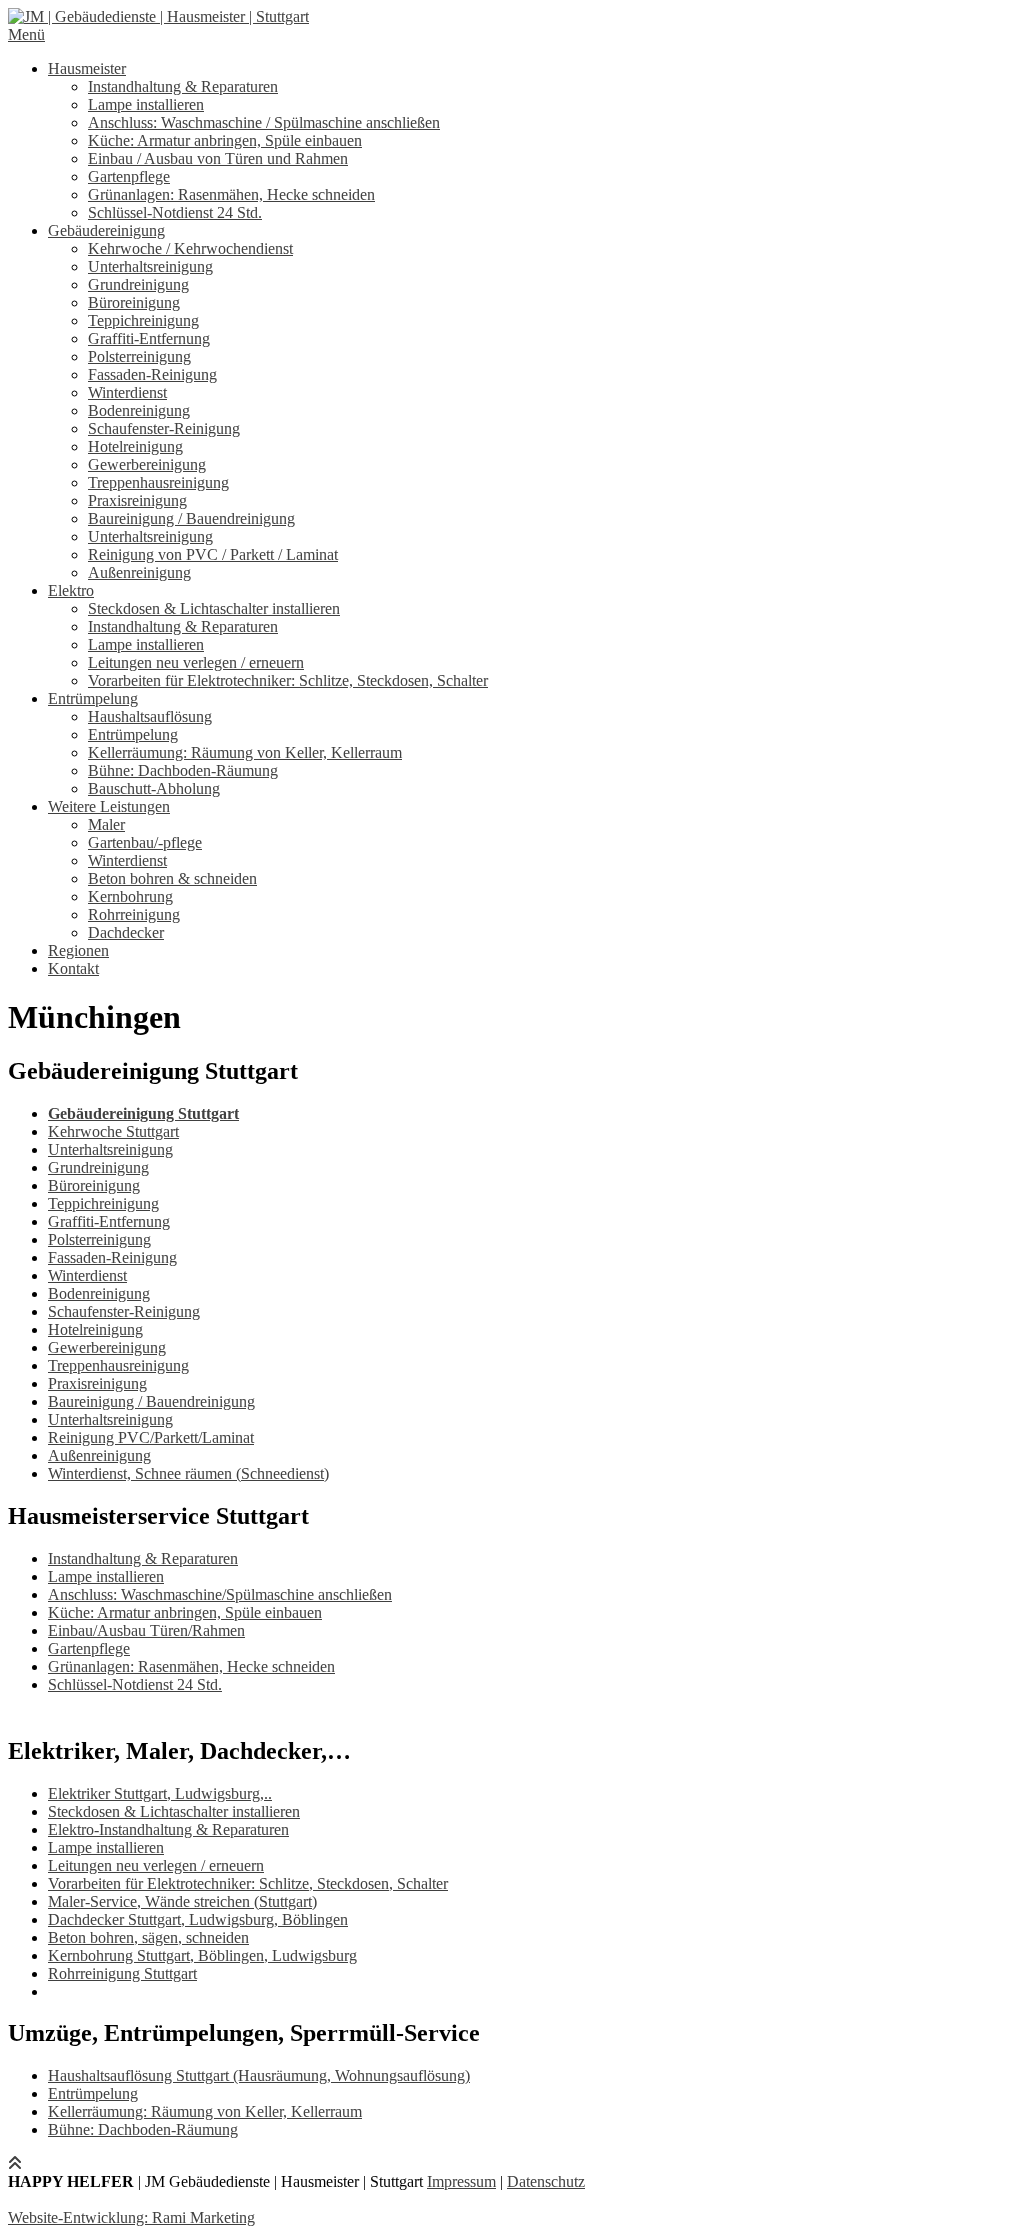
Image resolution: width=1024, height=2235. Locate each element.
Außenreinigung (139, 572)
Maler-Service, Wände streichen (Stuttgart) (182, 1901)
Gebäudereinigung (106, 230)
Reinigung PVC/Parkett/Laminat (151, 1437)
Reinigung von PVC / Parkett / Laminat (213, 554)
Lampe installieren (146, 104)
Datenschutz (546, 2181)
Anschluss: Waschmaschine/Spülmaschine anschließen (220, 1594)
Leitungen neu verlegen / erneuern (196, 662)
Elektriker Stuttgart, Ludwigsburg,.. (160, 1793)
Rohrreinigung (134, 914)
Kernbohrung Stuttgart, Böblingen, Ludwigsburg (202, 1955)
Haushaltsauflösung (150, 716)
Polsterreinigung (139, 356)
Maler (106, 824)
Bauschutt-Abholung (154, 788)
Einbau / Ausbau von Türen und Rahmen (218, 158)
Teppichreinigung (143, 320)
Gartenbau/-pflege (145, 842)
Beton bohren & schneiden (172, 878)
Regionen (78, 950)
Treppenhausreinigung (158, 482)
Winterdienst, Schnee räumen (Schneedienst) (188, 1473)
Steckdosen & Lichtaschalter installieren (214, 608)
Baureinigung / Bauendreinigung (191, 518)
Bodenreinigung (139, 410)
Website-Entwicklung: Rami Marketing (131, 2217)
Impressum (461, 2181)
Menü (26, 34)
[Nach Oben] (15, 2163)
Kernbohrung (130, 896)
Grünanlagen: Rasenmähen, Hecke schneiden (231, 194)
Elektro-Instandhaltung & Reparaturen (168, 1829)
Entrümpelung (93, 698)
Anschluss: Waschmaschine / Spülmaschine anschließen (264, 122)
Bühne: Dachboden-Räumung (183, 770)
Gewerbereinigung (147, 464)
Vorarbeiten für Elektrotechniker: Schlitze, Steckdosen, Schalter (288, 680)
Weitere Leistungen (109, 806)
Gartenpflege (129, 176)
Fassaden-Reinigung (152, 374)
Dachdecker (126, 932)
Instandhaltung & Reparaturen (183, 86)
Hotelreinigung (135, 446)
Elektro (71, 590)
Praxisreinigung (137, 500)
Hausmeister (87, 68)
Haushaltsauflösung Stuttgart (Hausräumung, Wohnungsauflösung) (259, 2075)
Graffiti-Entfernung (149, 338)
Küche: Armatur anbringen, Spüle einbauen (225, 140)
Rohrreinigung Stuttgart (122, 1973)
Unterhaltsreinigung (150, 266)
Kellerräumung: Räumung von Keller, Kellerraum (245, 752)
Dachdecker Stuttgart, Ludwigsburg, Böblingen (198, 1919)
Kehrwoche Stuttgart (113, 1131)
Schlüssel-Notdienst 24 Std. (175, 212)
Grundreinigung (138, 284)
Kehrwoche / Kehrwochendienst (190, 248)
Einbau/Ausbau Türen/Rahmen (146, 1630)
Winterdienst (127, 392)
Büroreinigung (134, 302)
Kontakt (73, 968)
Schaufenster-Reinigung (164, 428)
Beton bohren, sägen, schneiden (148, 1937)
